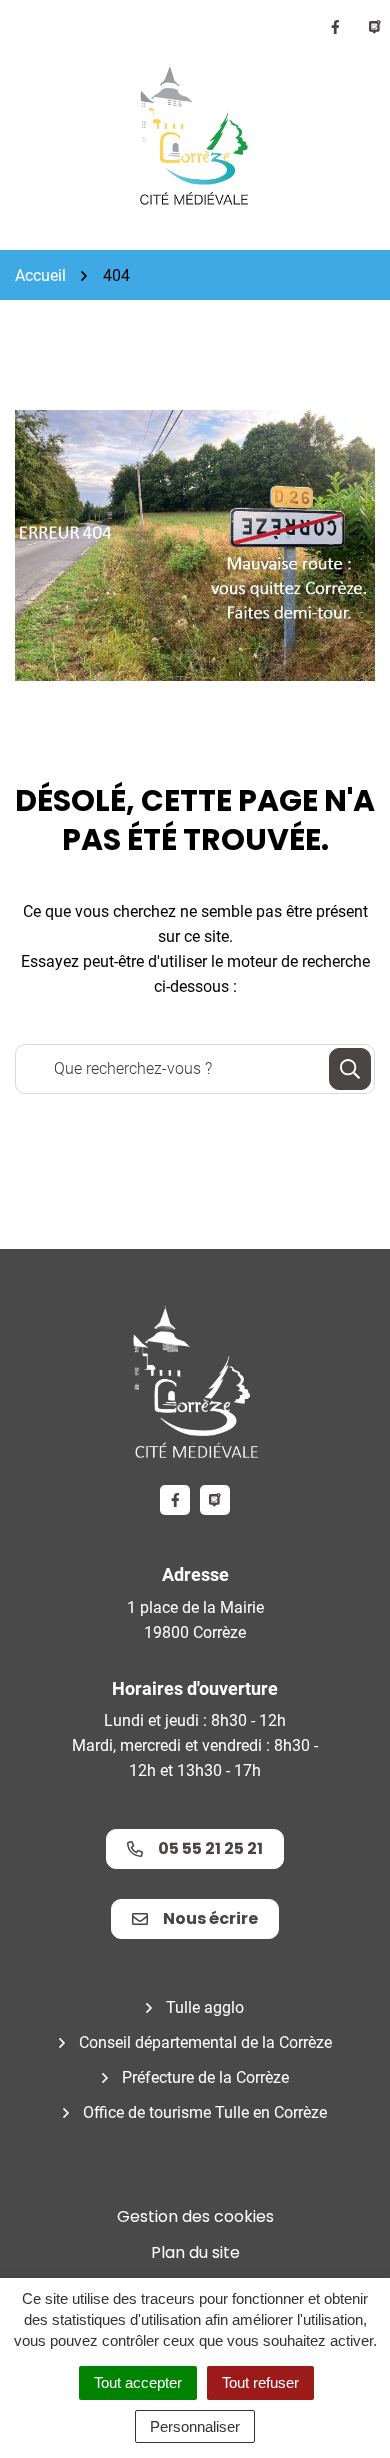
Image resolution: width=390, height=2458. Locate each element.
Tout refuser (260, 2382)
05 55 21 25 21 (210, 1848)
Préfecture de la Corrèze (205, 2077)
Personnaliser (195, 2426)
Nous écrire (210, 1918)
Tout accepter (138, 2382)
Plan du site (195, 2252)
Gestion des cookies (195, 2216)
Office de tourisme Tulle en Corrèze (205, 2112)
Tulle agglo (205, 2007)
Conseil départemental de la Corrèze (205, 2042)
